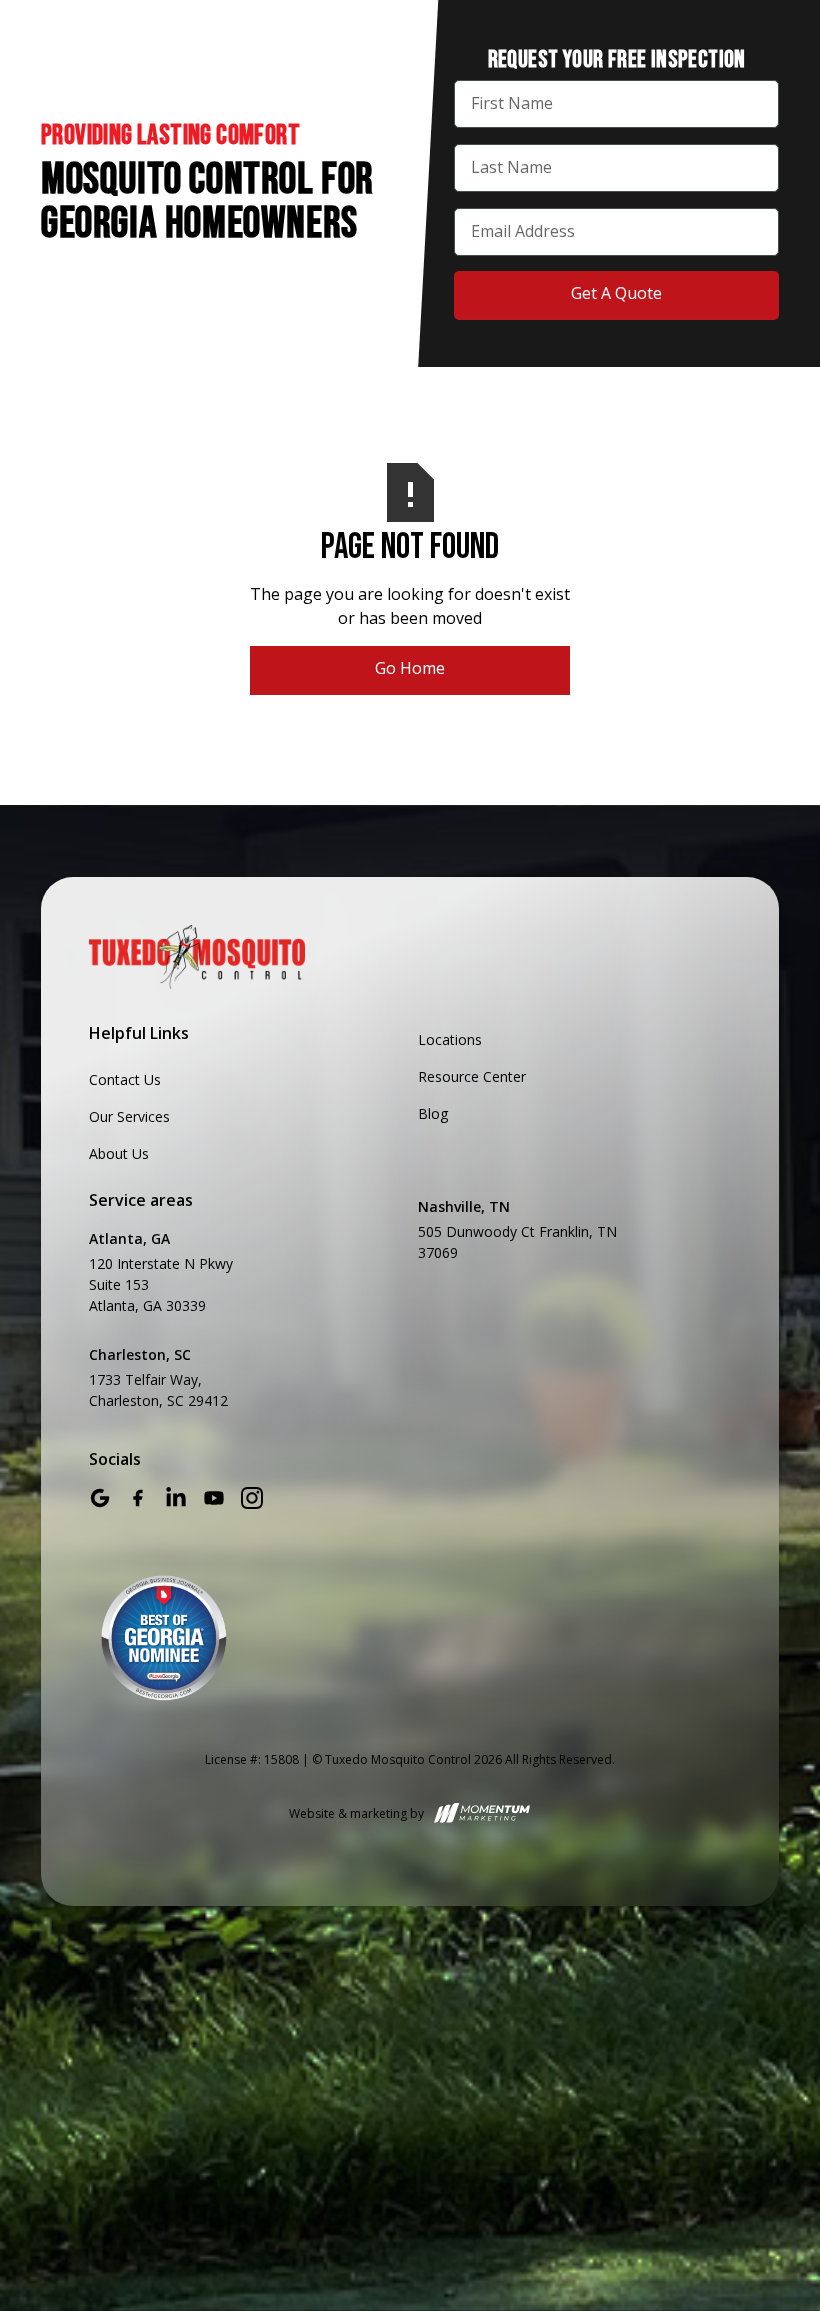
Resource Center (472, 1076)
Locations (450, 1039)
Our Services (129, 1116)
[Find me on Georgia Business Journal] (164, 1638)
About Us (119, 1153)
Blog (433, 1113)
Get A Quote (616, 293)
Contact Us (125, 1079)
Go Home (410, 668)
